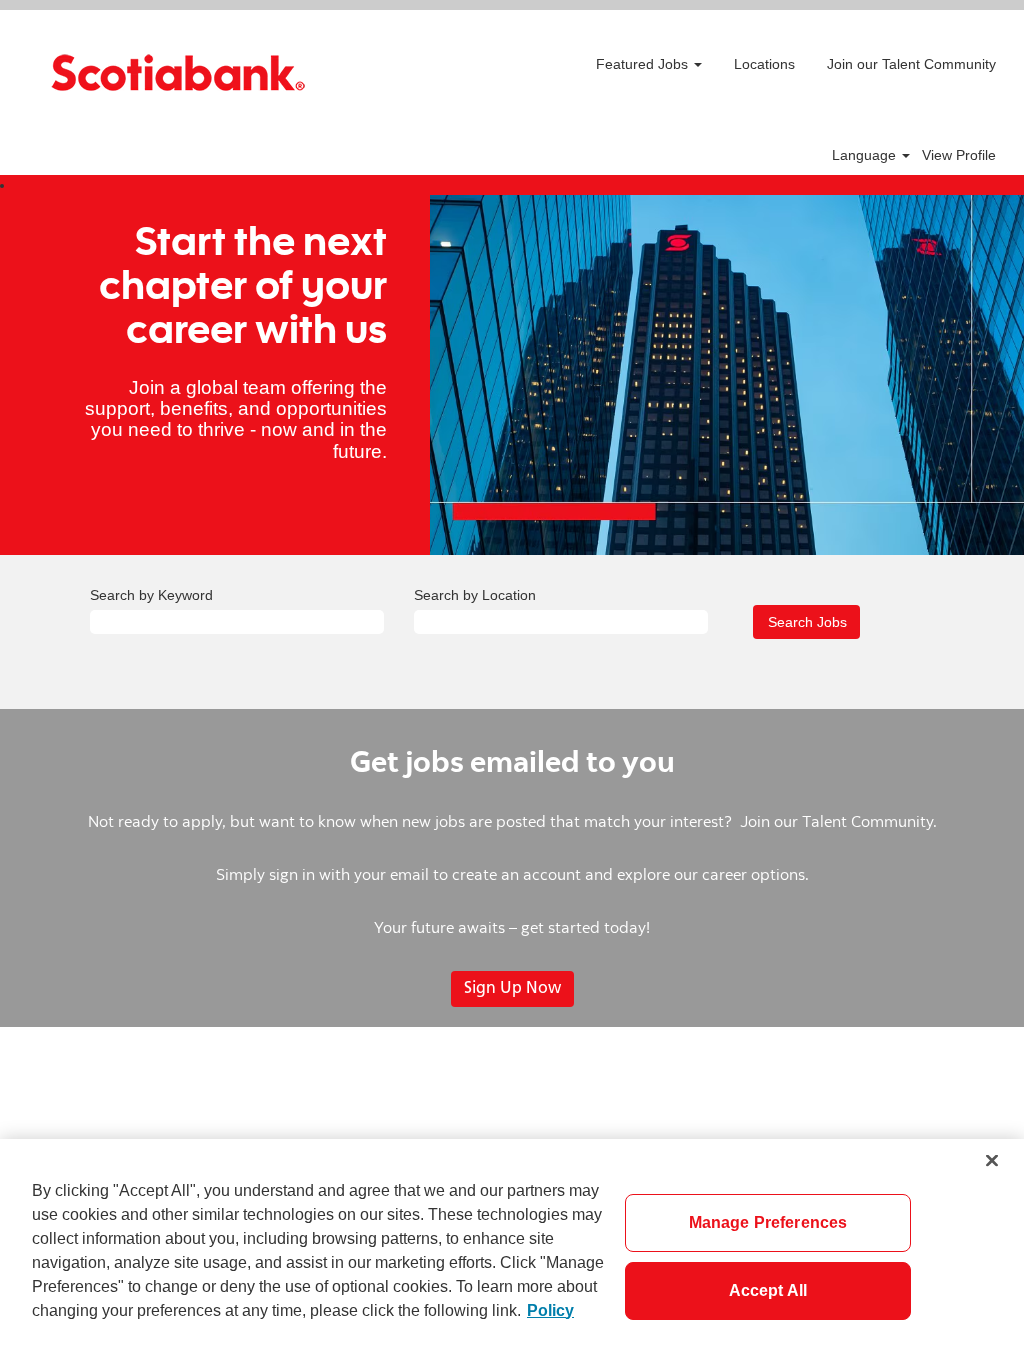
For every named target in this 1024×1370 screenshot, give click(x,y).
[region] (512, 1254)
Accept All (768, 1290)
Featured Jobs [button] (644, 64)
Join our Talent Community (911, 64)
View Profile (959, 155)
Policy (550, 1310)
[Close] (992, 1160)
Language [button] (866, 155)
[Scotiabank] (178, 72)
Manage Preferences (768, 1222)
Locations (764, 64)
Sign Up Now (512, 988)
